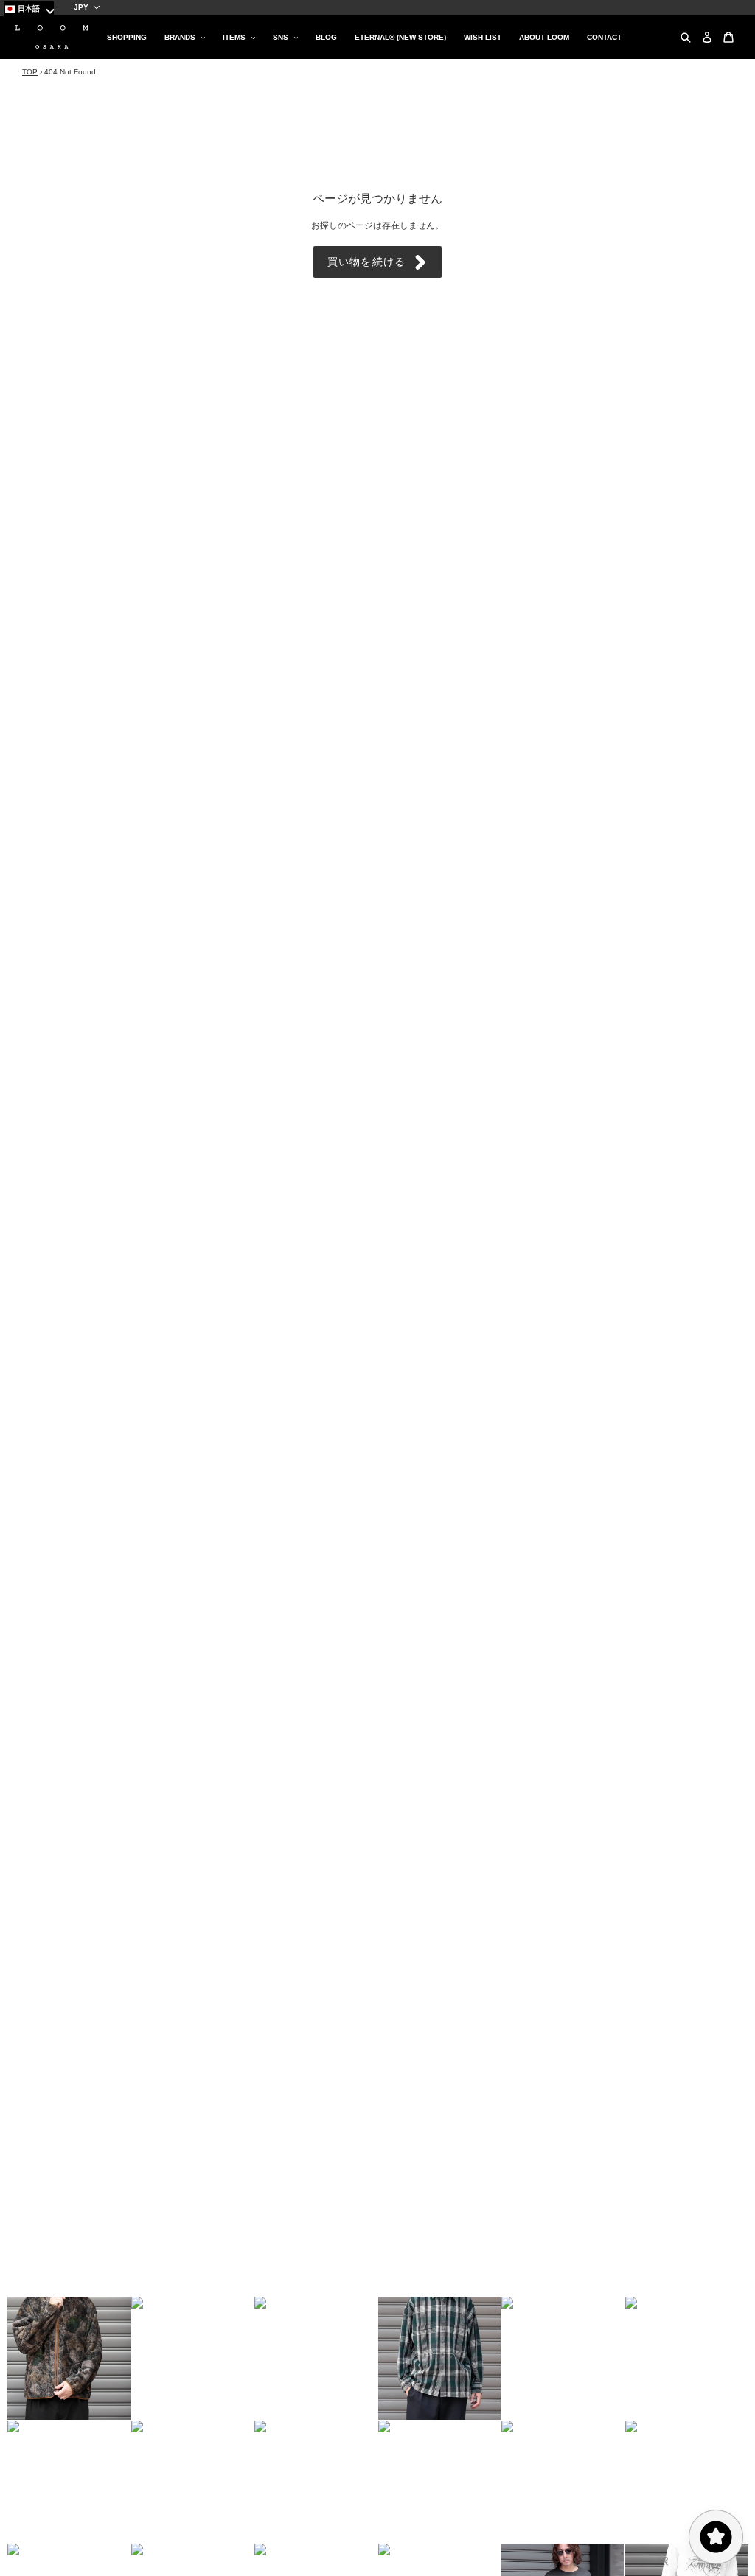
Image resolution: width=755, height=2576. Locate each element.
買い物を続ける (366, 262)
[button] (69, 2358)
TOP (30, 72)
